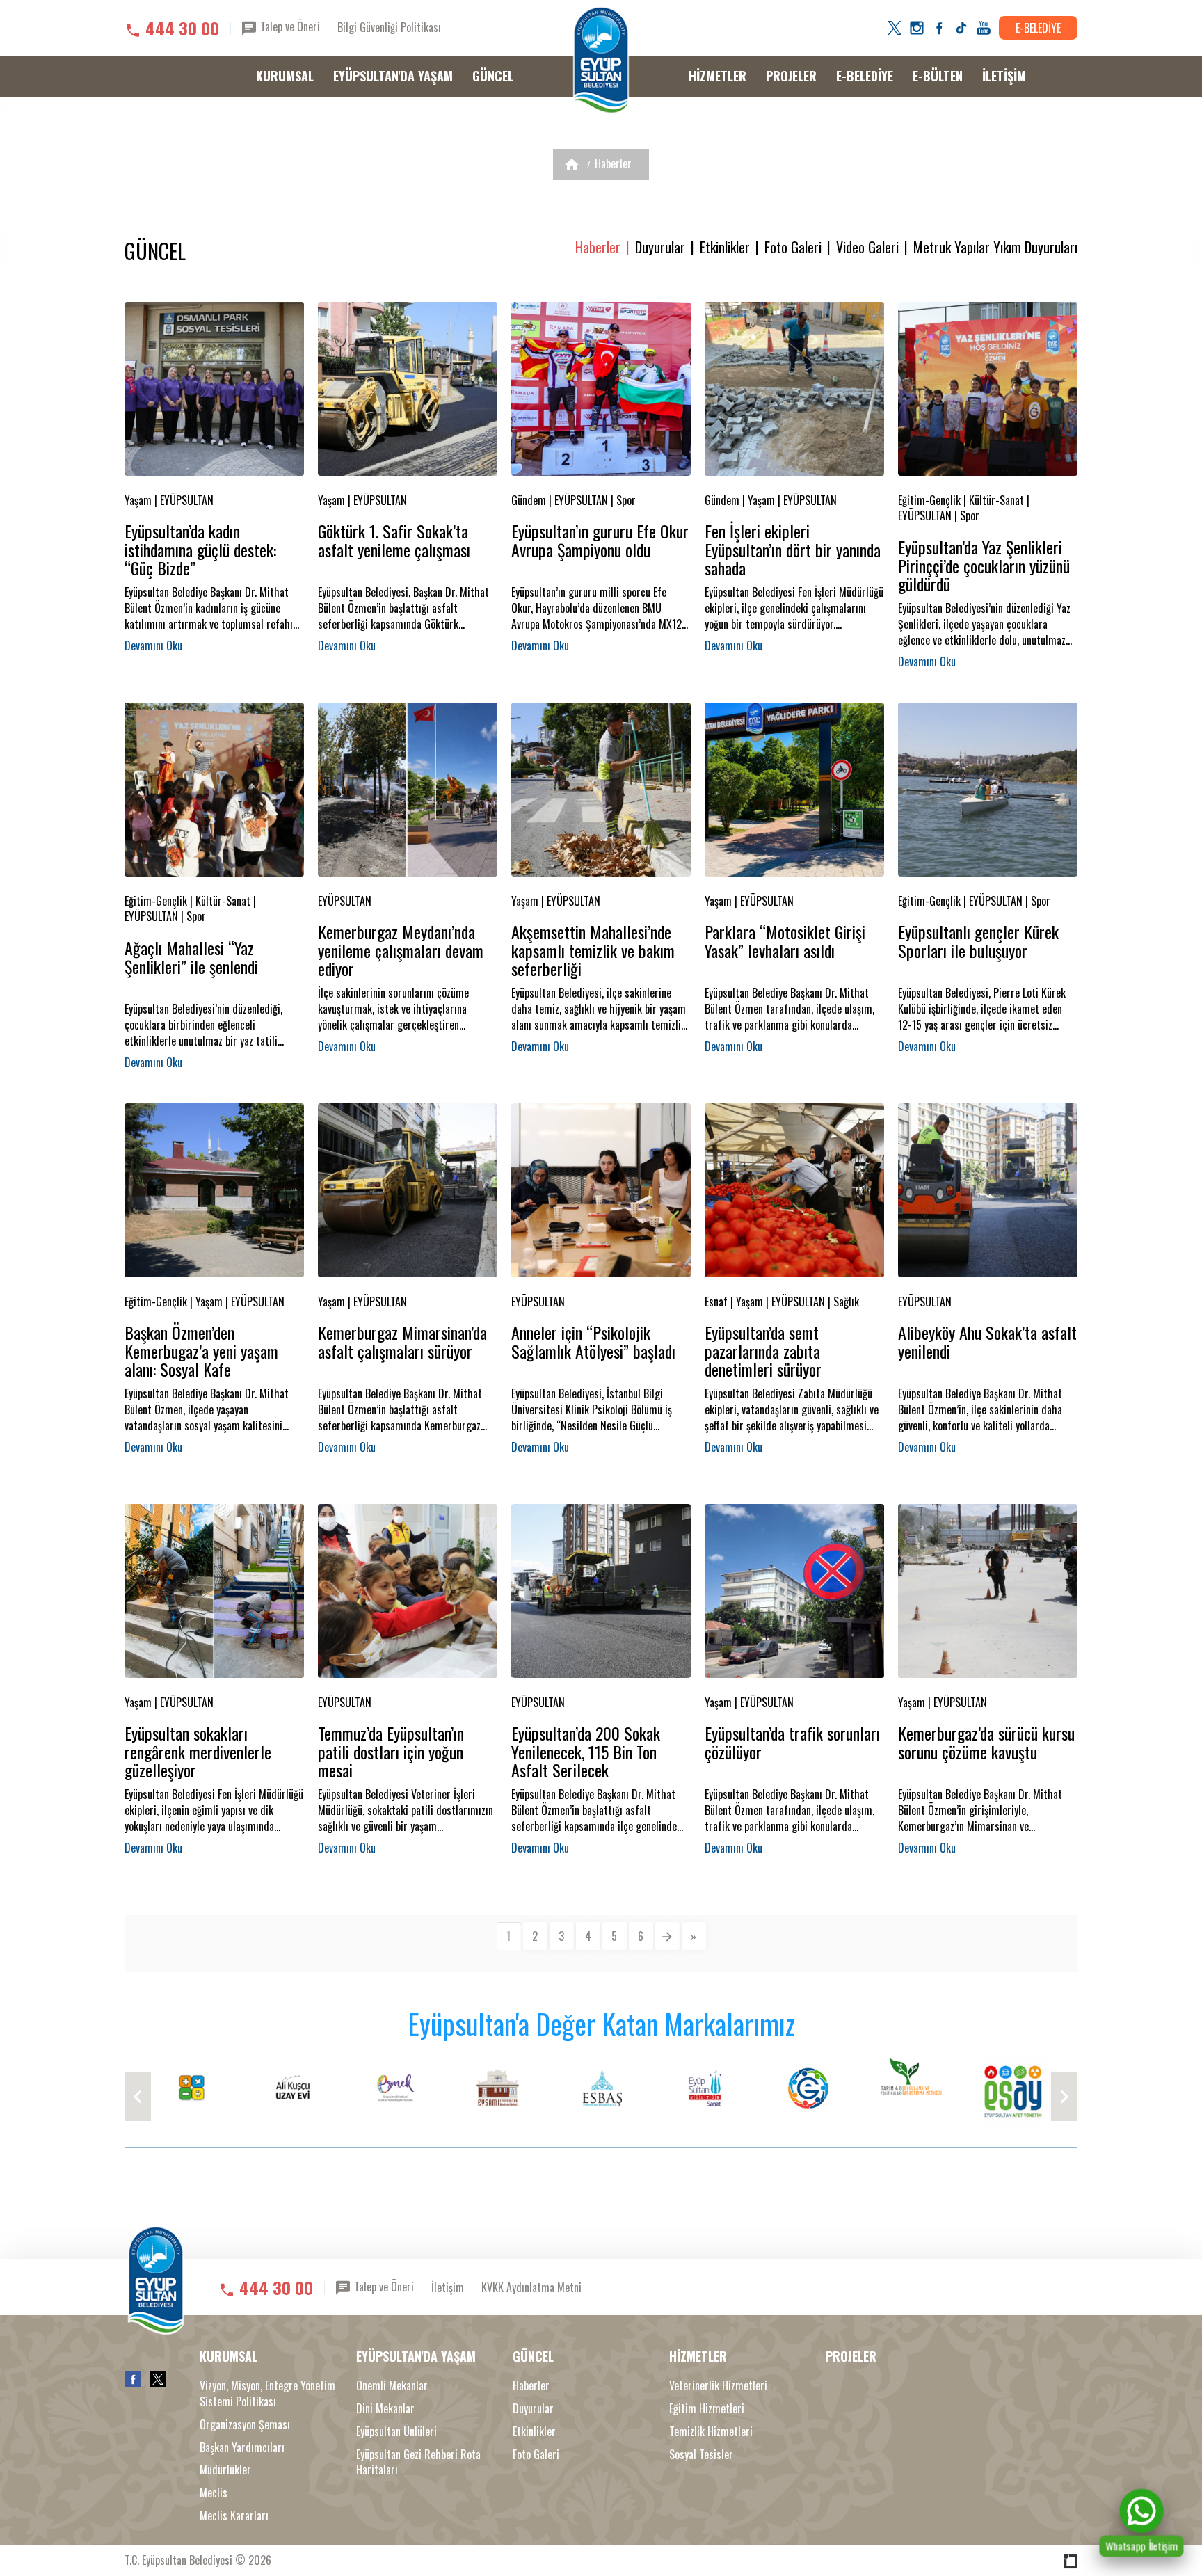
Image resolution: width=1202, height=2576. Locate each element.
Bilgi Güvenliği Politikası (389, 27)
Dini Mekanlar (385, 2409)
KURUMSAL (285, 76)
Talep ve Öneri (289, 26)
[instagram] (917, 28)
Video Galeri (867, 247)
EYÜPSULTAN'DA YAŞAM (393, 76)
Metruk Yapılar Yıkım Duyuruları (995, 247)
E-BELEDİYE (1038, 28)
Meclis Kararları (234, 2516)
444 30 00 (182, 28)
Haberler (613, 163)
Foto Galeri (793, 247)
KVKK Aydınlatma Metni (531, 2287)
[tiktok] (961, 28)
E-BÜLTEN (938, 76)
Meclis (214, 2493)
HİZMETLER (718, 76)
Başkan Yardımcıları (242, 2448)
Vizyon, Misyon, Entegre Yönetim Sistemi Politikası (267, 2394)
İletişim (448, 2287)
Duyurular (660, 247)
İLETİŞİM (1004, 76)
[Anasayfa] (572, 165)
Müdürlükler (225, 2470)
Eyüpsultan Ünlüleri (396, 2432)
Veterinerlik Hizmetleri (718, 2386)
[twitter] (895, 28)
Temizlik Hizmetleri (711, 2432)
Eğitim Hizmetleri (707, 2409)
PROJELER (791, 76)
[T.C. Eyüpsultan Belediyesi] (601, 61)
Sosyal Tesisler (701, 2455)
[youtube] (984, 28)
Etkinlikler (725, 247)
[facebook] (939, 28)
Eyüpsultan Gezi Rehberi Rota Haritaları (418, 2463)
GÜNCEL (493, 76)
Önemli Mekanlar (392, 2386)
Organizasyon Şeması (245, 2425)
